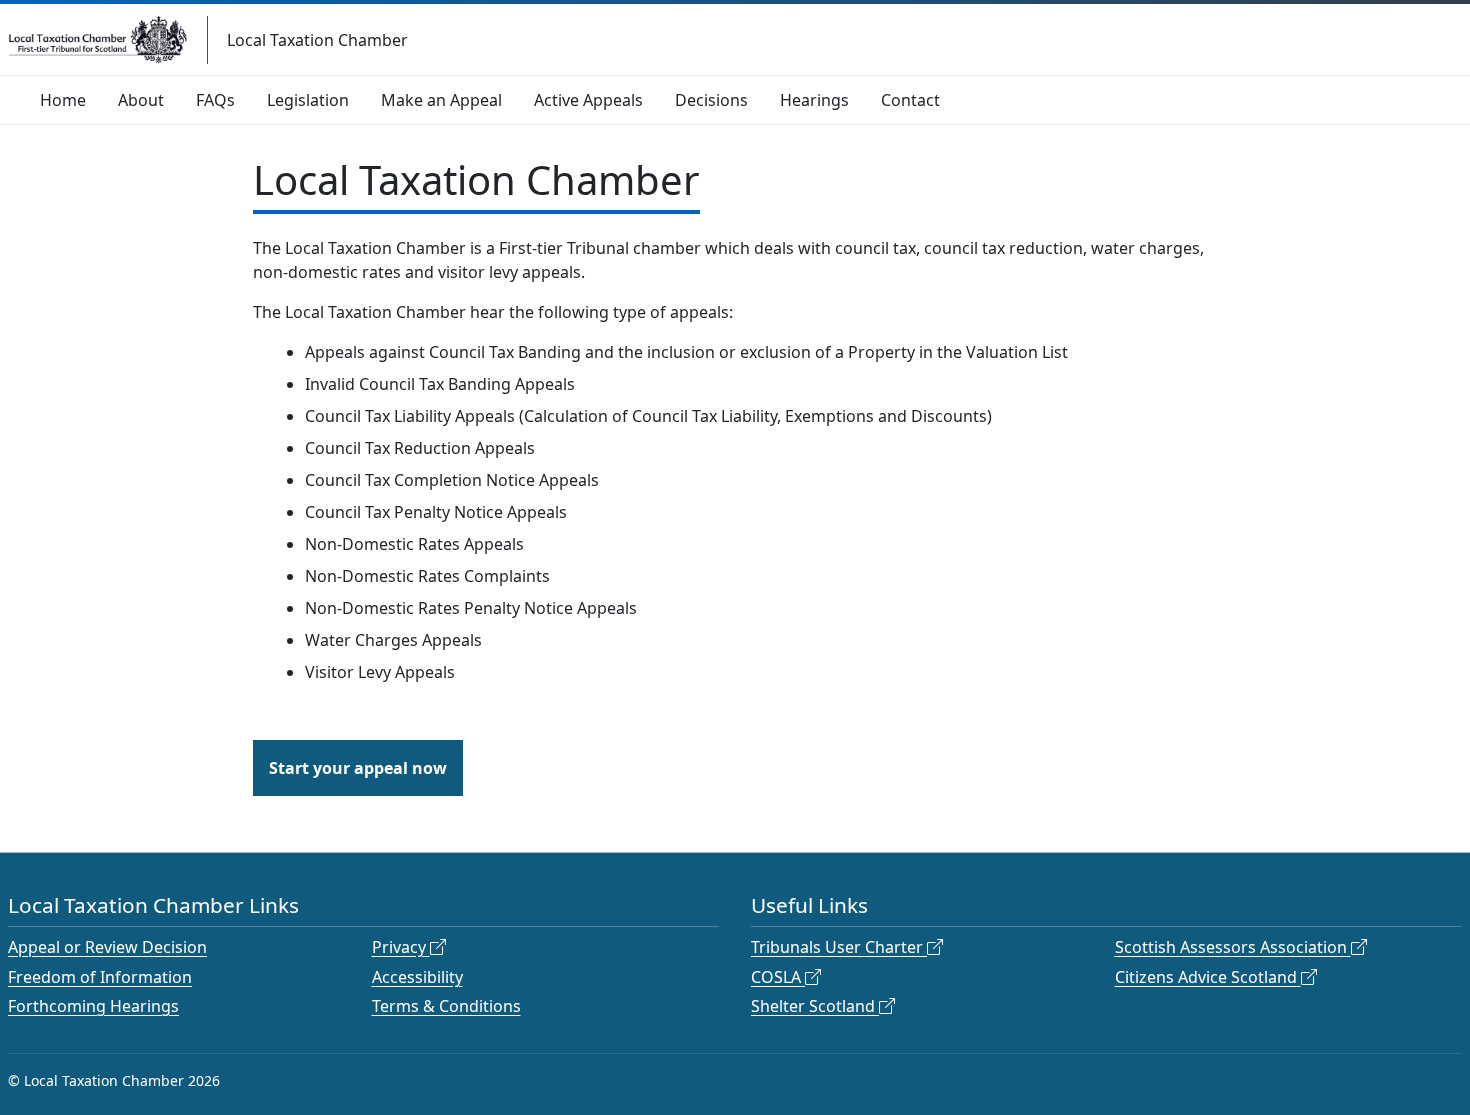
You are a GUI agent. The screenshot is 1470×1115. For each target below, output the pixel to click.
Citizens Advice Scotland (1206, 977)
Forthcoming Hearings (93, 1006)
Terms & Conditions (446, 1006)
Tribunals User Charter (837, 947)
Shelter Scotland (813, 1006)
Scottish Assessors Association (1231, 947)
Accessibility (417, 977)
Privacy (399, 947)
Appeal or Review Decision (107, 947)
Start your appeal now (358, 768)
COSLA (776, 977)
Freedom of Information (100, 977)
